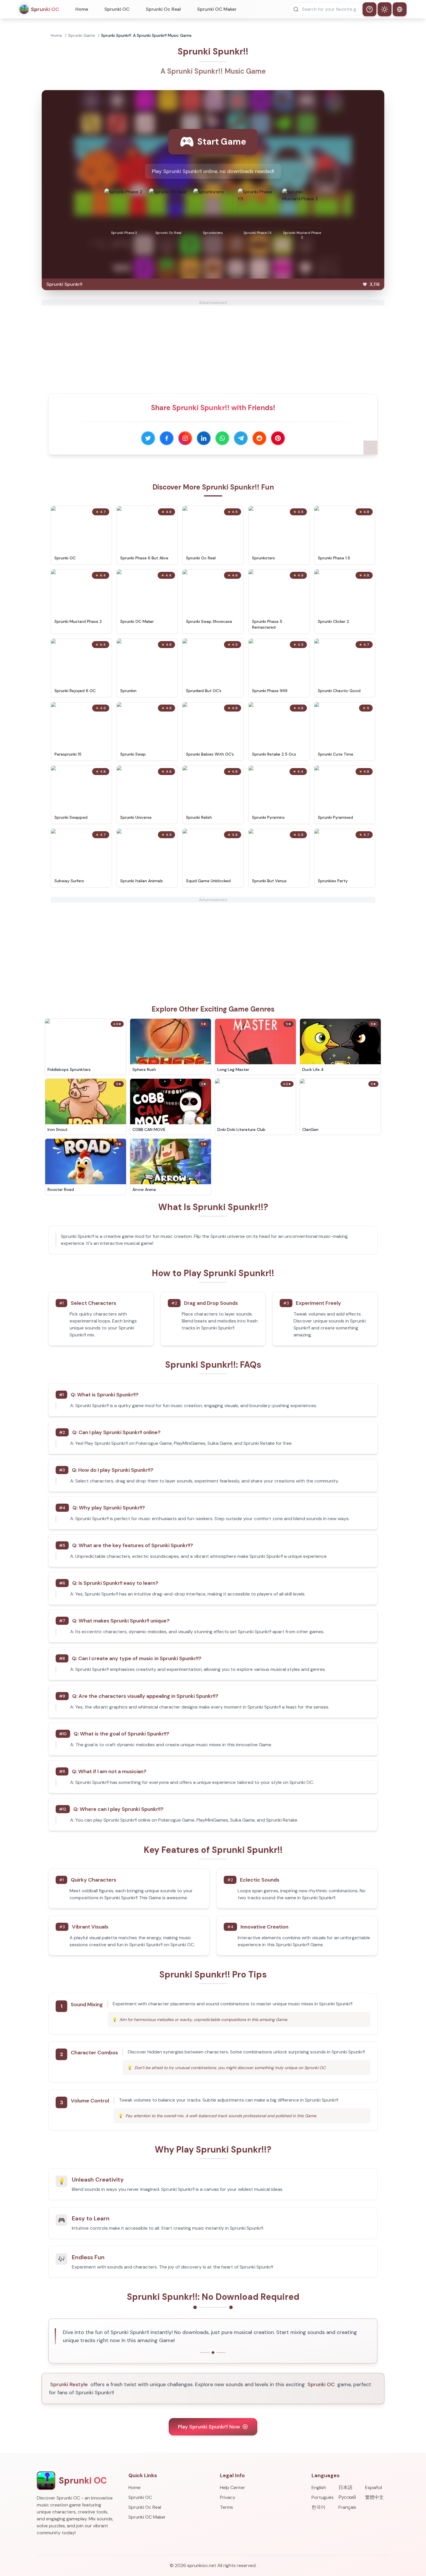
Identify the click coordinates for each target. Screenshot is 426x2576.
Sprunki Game (82, 35)
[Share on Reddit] (259, 438)
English (319, 2487)
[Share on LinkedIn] (204, 438)
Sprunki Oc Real (163, 9)
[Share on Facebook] (167, 438)
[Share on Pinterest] (278, 438)
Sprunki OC (117, 9)
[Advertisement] (213, 346)
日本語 (345, 2487)
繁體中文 (374, 2497)
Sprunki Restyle (69, 2384)
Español (374, 2487)
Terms (226, 2507)
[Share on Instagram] (185, 438)
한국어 (318, 2507)
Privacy (228, 2497)
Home (82, 9)
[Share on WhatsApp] (222, 438)
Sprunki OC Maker (217, 9)
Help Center (233, 2487)
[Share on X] (148, 438)
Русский (347, 2497)
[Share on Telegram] (241, 438)
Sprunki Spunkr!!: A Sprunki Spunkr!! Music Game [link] (146, 35)
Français (347, 2507)
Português (323, 2497)
